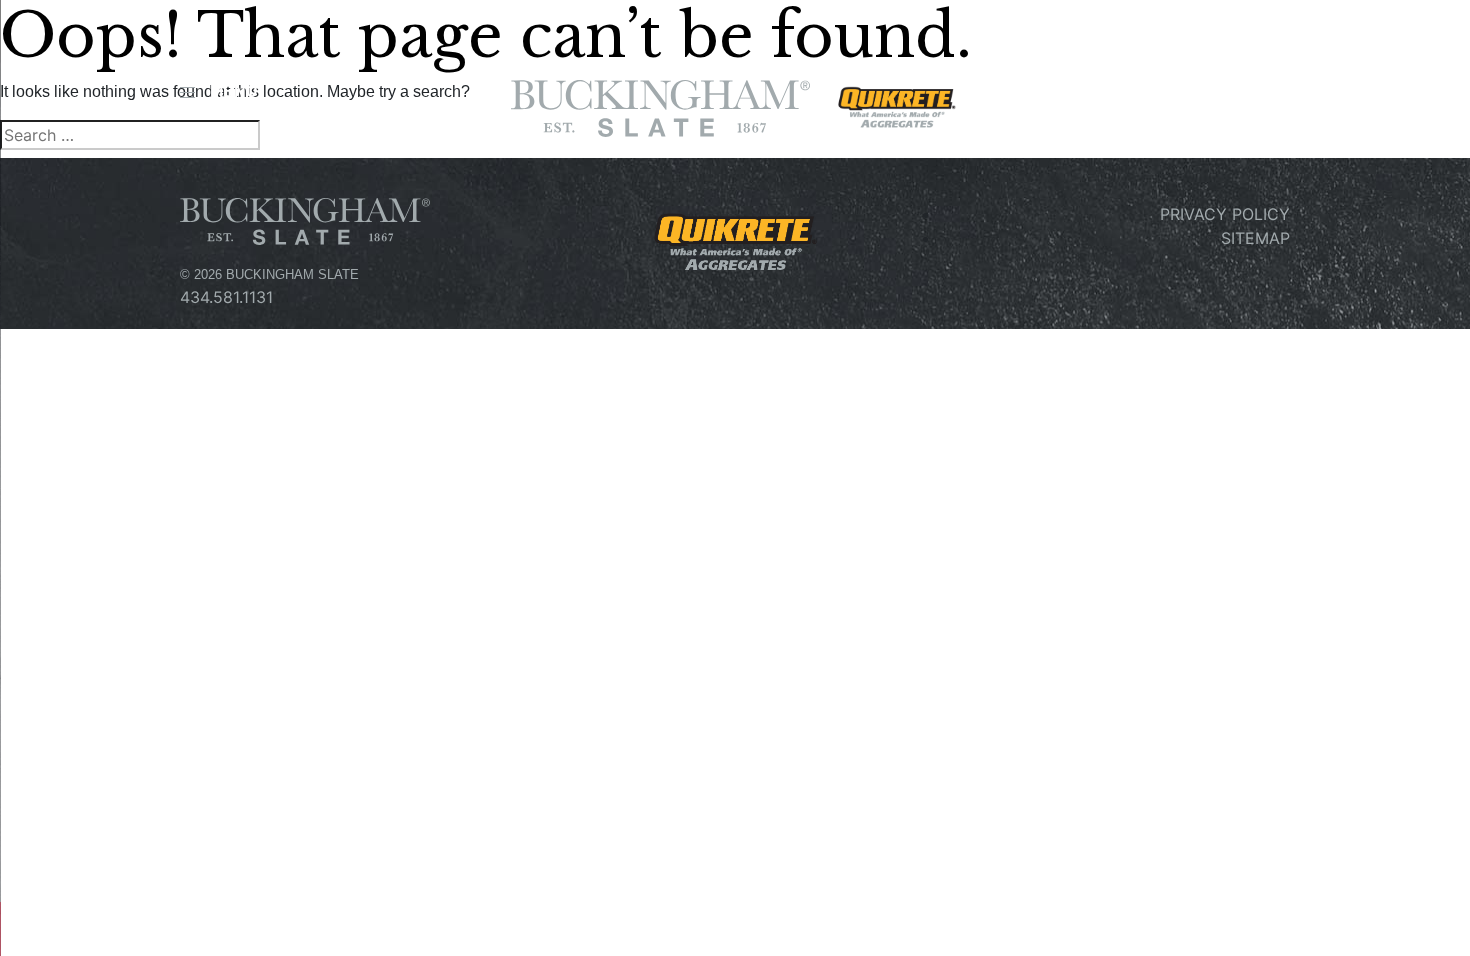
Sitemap (1255, 238)
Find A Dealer (1216, 98)
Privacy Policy (1225, 214)
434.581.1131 (226, 297)
